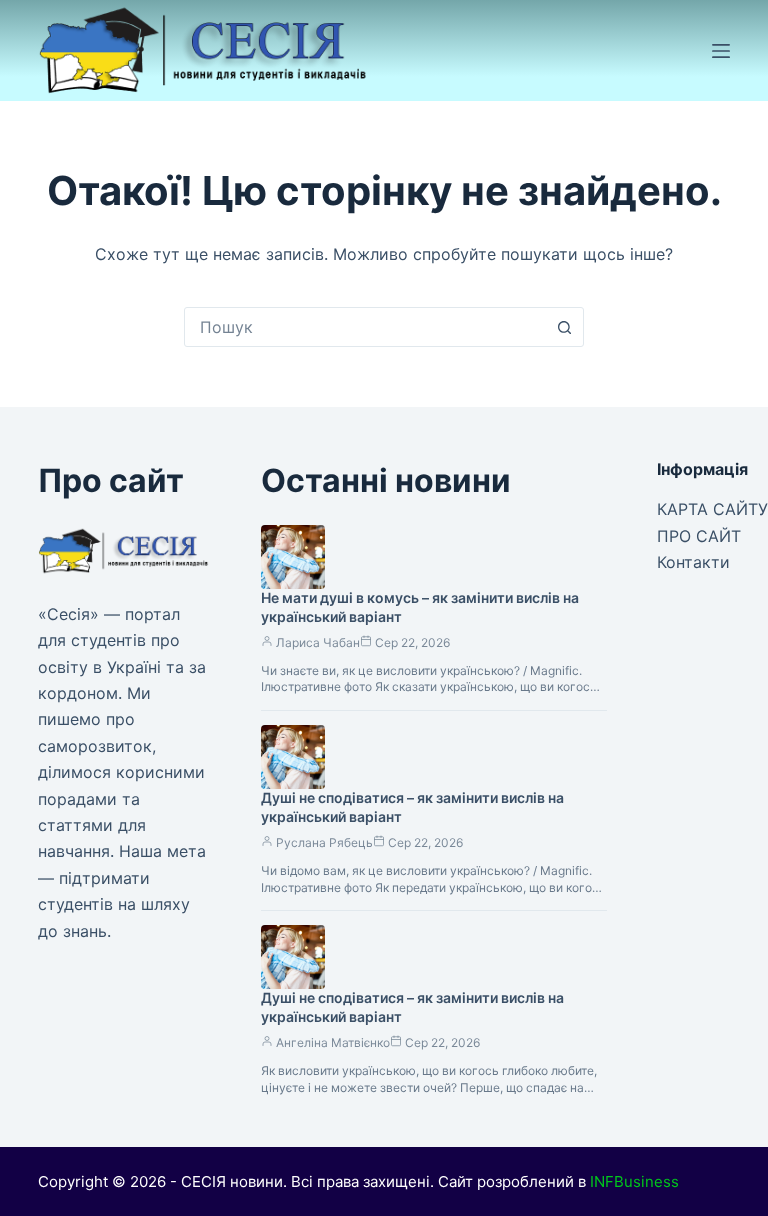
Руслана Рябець (324, 842)
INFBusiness (634, 1181)
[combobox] (365, 327)
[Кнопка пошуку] (564, 327)
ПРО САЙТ (699, 536)
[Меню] (721, 51)
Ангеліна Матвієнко (333, 1042)
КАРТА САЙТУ (712, 509)
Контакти (693, 562)
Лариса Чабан (318, 642)
